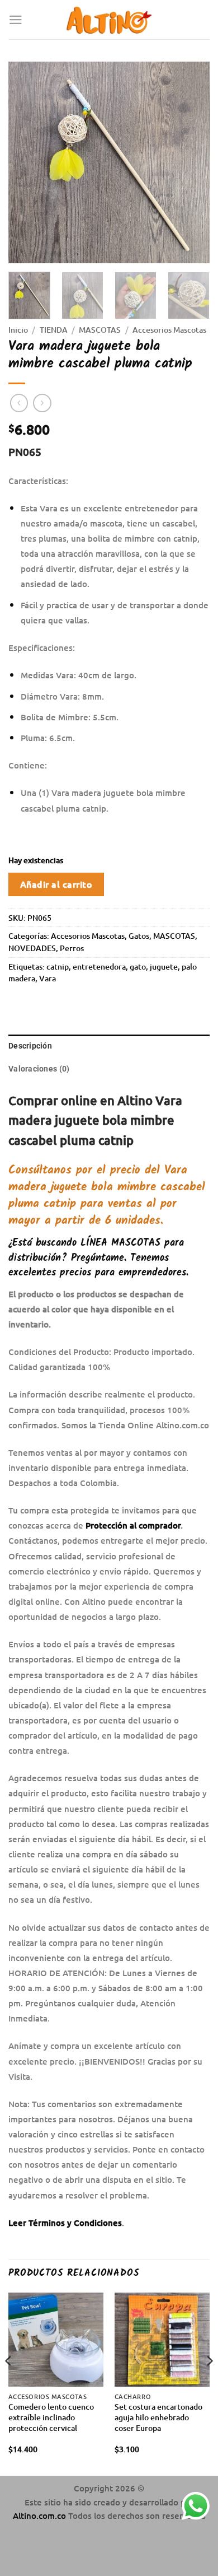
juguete (164, 966)
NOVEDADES (32, 948)
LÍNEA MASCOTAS (120, 1243)
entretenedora (99, 966)
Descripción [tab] (30, 1046)
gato (138, 966)
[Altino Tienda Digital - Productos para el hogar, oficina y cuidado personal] (109, 20)
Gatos (139, 936)
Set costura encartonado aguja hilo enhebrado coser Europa (158, 2417)
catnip (58, 966)
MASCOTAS (100, 330)
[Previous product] (42, 403)
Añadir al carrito (56, 884)
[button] (16, 20)
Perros (72, 948)
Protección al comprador (133, 1525)
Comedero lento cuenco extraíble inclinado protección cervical (51, 2417)
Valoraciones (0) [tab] (39, 1069)
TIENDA (54, 330)
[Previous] (26, 162)
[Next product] (19, 403)
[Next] (192, 162)
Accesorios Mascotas (169, 330)
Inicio (18, 330)
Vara (48, 978)
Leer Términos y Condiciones (65, 2223)
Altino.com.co (41, 2516)
